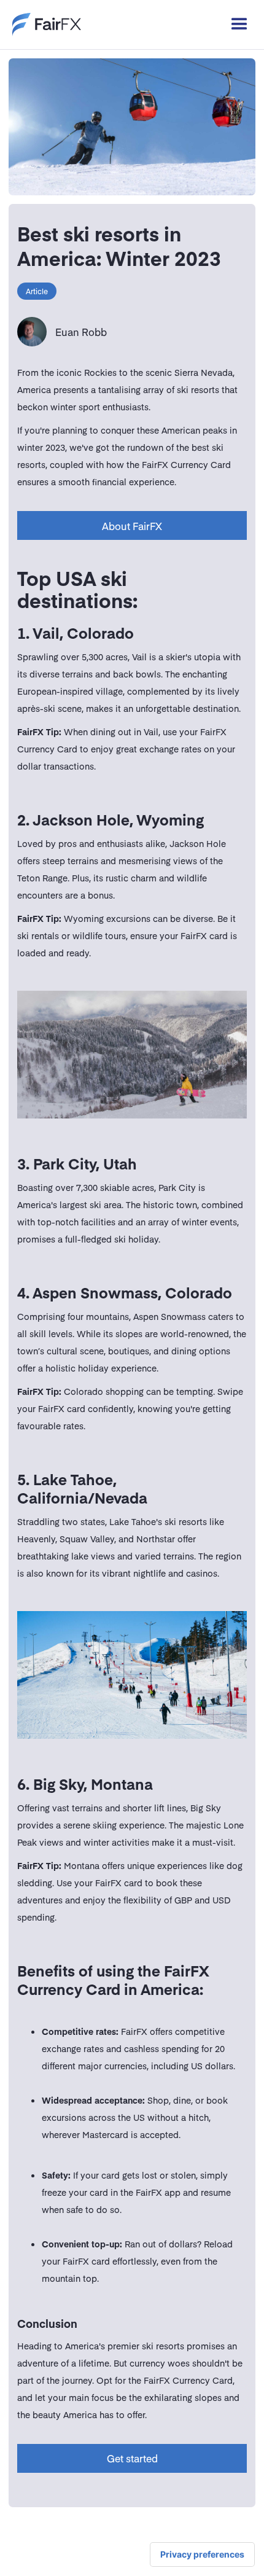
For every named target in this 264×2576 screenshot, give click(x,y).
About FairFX (132, 526)
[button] (234, 25)
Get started (132, 2458)
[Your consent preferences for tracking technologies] (202, 2555)
